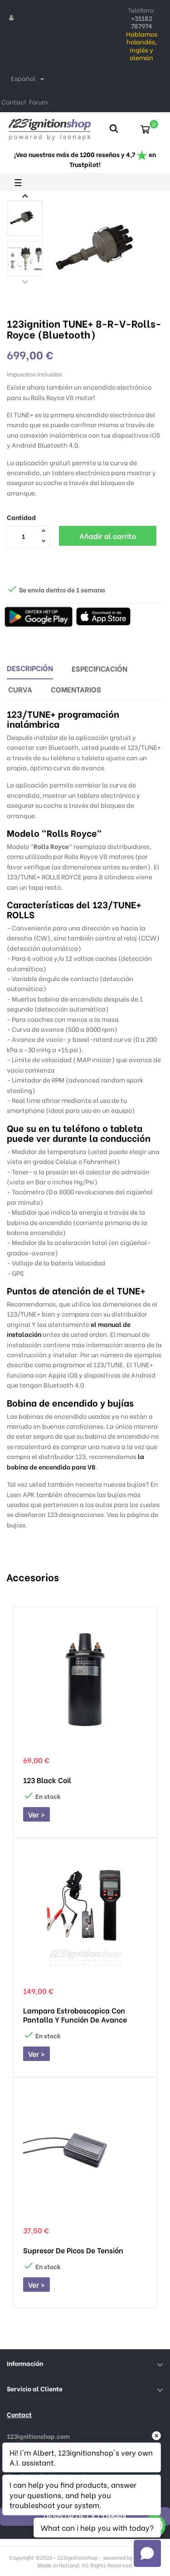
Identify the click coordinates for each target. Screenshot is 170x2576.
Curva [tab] (20, 689)
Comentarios (76, 689)
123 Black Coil (47, 1780)
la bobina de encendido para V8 (75, 1461)
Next (25, 196)
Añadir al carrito (108, 536)
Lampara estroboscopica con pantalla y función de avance (75, 2015)
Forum (38, 102)
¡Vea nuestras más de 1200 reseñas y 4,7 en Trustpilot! (85, 159)
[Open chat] (147, 2553)
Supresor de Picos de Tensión (73, 2250)
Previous (25, 281)
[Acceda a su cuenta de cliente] (11, 17)
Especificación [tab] (100, 668)
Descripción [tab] (30, 668)
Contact (14, 102)
